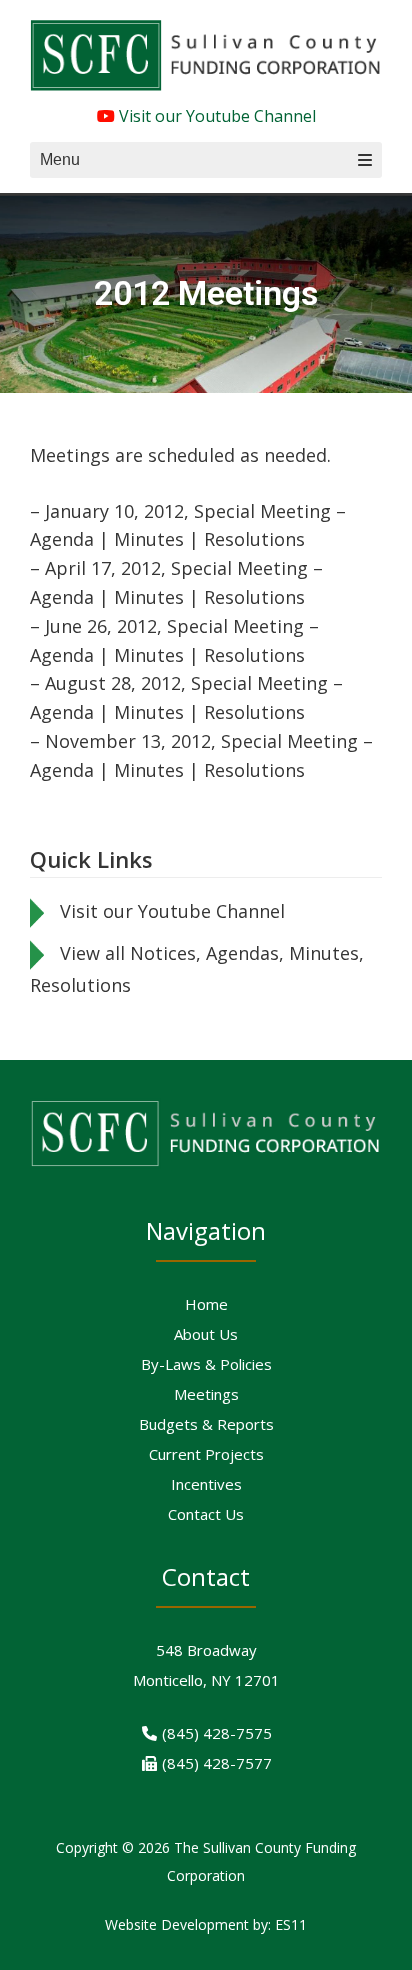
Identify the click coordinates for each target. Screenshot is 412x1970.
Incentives (206, 1484)
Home (206, 1304)
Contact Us (206, 1514)
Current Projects (206, 1454)
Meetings (206, 1394)
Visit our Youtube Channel (215, 116)
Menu (60, 159)
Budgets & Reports (206, 1424)
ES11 (291, 1924)
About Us (206, 1334)
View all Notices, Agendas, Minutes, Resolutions (197, 969)
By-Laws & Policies (206, 1364)
